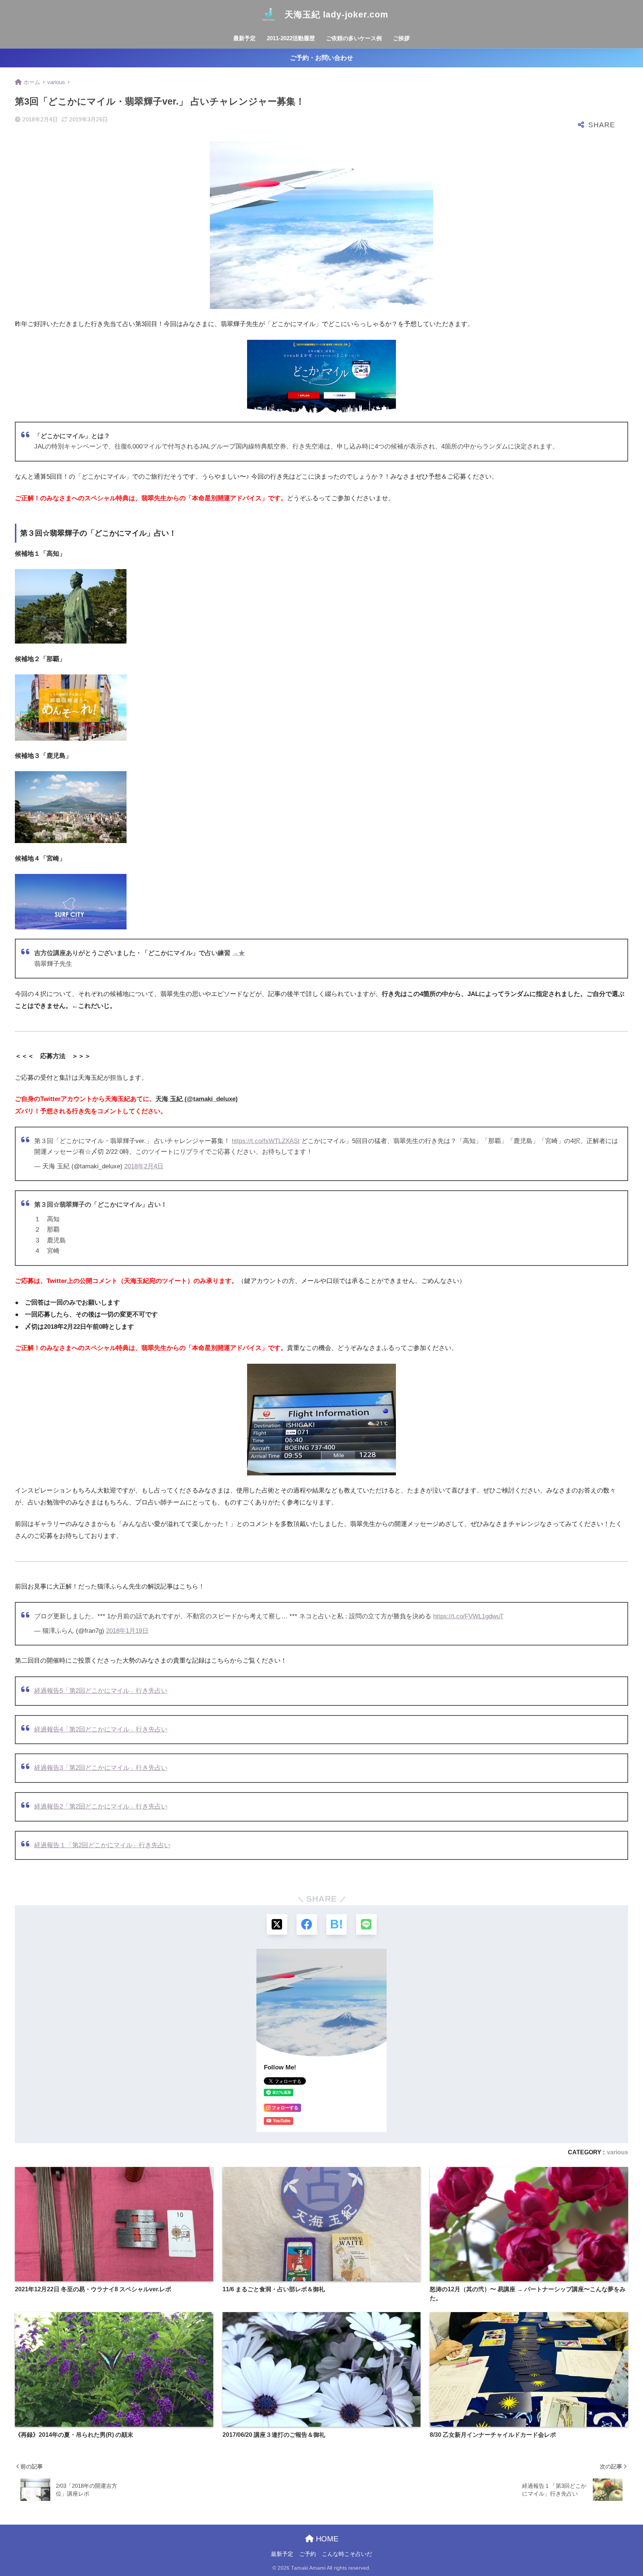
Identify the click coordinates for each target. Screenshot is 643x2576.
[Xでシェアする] (277, 1924)
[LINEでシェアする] (366, 1924)
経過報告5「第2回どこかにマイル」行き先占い (101, 1691)
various (618, 2152)
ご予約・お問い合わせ (321, 58)
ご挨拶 (401, 38)
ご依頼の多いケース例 (354, 38)
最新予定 (244, 38)
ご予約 (308, 2554)
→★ (239, 953)
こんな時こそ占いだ (347, 2554)
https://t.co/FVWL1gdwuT (468, 1616)
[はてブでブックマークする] (337, 1924)
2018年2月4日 (144, 1166)
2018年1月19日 (127, 1631)
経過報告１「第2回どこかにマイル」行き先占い (102, 1845)
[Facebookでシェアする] (307, 1924)
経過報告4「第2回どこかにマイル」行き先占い (101, 1729)
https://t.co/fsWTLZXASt (266, 1141)
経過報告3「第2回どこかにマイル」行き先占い (101, 1768)
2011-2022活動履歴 (291, 38)
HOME (326, 2539)
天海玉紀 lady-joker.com (335, 15)
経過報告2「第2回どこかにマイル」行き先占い (101, 1806)
